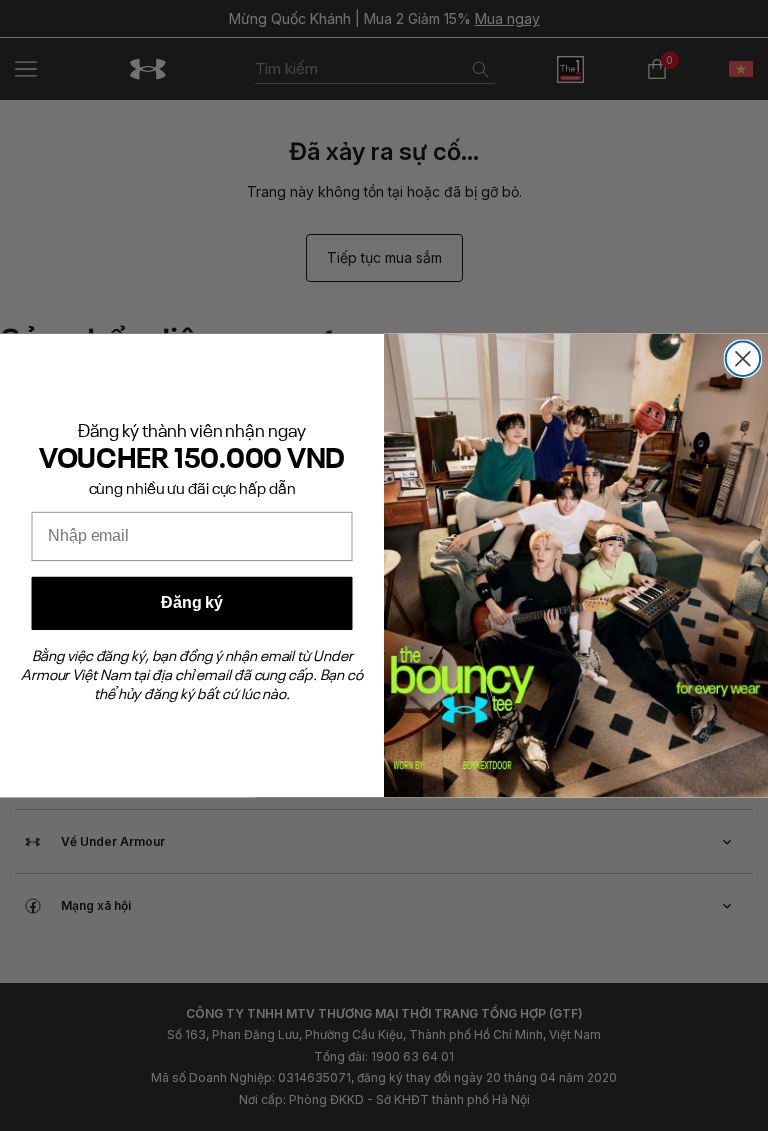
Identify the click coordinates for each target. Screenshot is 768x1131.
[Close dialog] (743, 359)
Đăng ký (192, 603)
